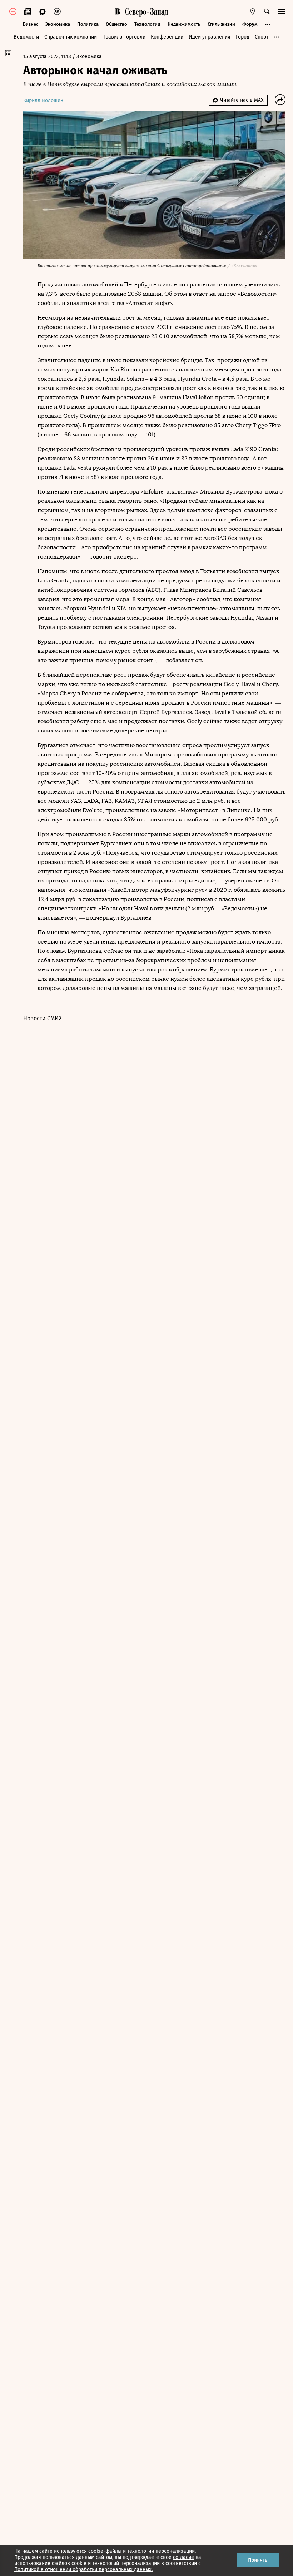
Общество (116, 24)
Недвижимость (184, 24)
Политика (88, 24)
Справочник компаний (71, 37)
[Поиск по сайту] (267, 11)
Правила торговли (124, 37)
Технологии (147, 24)
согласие (183, 2557)
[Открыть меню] (282, 11)
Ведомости (26, 37)
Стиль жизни (221, 24)
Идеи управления (210, 37)
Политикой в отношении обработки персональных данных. (83, 2569)
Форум (250, 24)
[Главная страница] (118, 11)
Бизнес (31, 24)
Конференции (167, 37)
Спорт (262, 37)
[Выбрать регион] (253, 11)
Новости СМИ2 (42, 1018)
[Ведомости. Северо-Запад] (145, 11)
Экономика (58, 24)
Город (243, 37)
